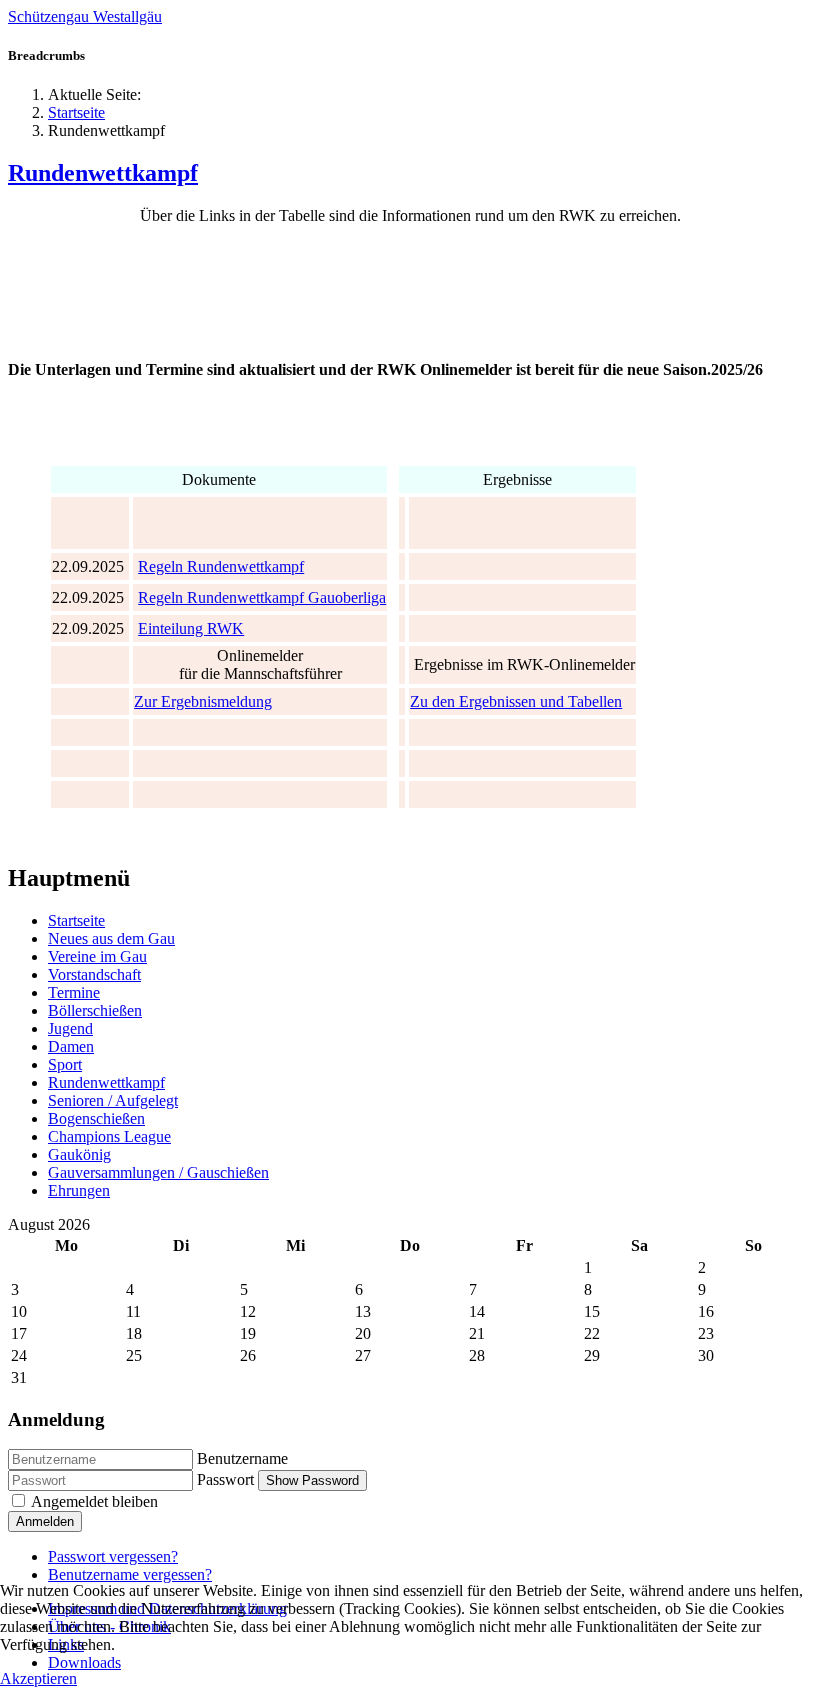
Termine (74, 992)
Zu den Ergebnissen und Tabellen (516, 701)
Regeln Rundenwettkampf (221, 566)
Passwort (225, 1479)
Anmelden (45, 1521)
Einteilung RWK (191, 628)
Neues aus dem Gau (111, 938)
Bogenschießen (96, 1118)
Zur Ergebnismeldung (203, 701)
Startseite (76, 920)
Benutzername (242, 1458)
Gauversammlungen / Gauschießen (158, 1172)
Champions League (109, 1136)
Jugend (70, 1028)
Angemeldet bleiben (94, 1501)
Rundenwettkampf (103, 173)
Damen (71, 1046)
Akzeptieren (38, 1678)
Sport (65, 1064)
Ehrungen (79, 1190)
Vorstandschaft (94, 974)
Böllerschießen (95, 1010)
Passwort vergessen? (113, 1556)
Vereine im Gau (97, 956)
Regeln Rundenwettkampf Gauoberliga (262, 597)
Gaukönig (79, 1154)
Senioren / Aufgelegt (113, 1100)
